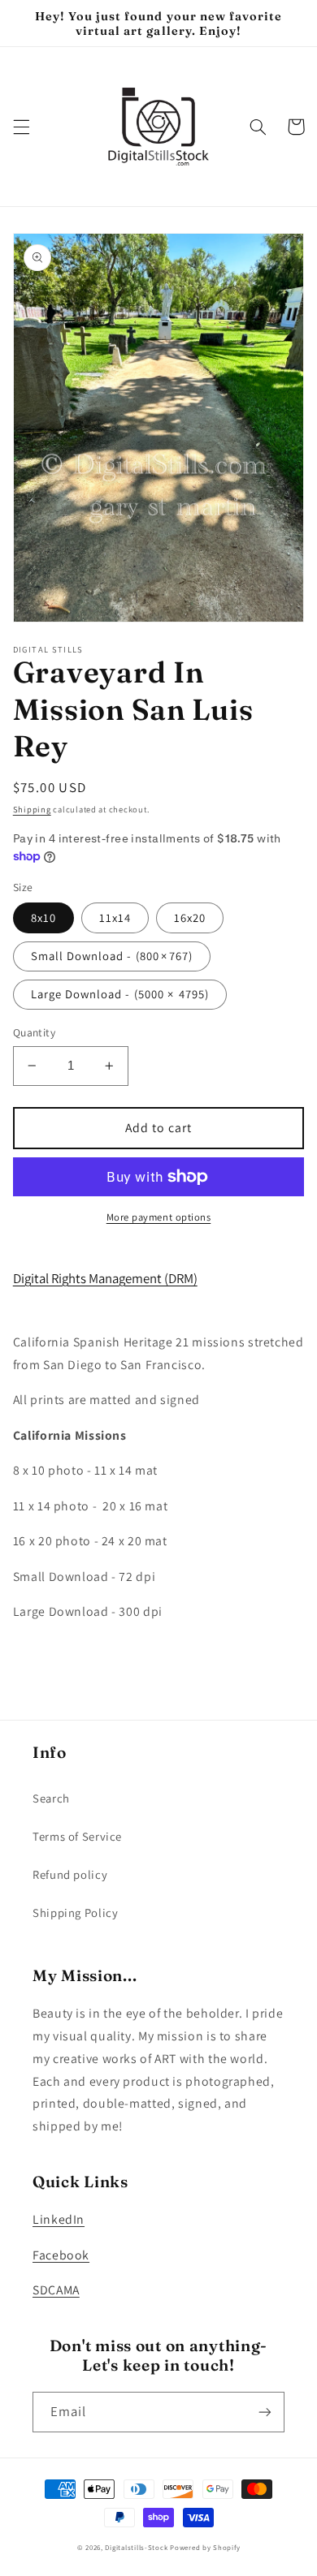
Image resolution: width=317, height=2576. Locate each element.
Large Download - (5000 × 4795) (120, 994)
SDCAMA (56, 2290)
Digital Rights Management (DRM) (105, 1278)
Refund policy (70, 1874)
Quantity (34, 1032)
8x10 (43, 918)
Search (51, 1798)
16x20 (190, 918)
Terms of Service (77, 1836)
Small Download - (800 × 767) (112, 956)
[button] (21, 127)
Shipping (32, 809)
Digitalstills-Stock (136, 2548)
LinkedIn (59, 2219)
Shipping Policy (75, 1913)
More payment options (159, 1217)
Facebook (61, 2255)
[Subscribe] (265, 2412)
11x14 (115, 918)
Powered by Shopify (205, 2548)
